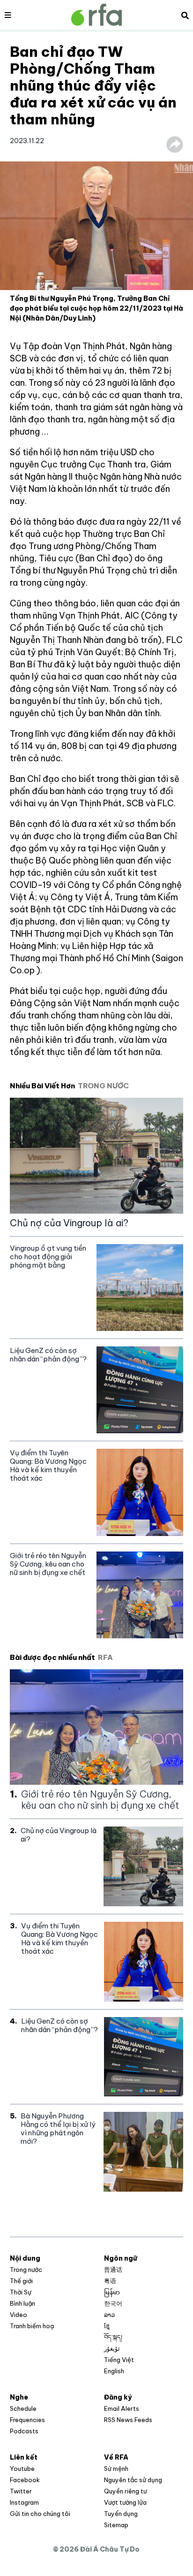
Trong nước (26, 2270)
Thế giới (21, 2281)
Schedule (23, 2408)
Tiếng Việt (119, 2360)
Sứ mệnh (116, 2469)
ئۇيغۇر (112, 2348)
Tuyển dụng (121, 2514)
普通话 (113, 2270)
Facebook (25, 2480)
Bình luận (22, 2303)
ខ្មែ (107, 2326)
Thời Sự (21, 2292)
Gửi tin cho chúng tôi (40, 2514)
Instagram (24, 2502)
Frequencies (27, 2420)
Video (19, 2315)
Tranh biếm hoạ (32, 2326)
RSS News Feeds (128, 2420)
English (114, 2371)
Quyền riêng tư (125, 2491)
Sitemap (116, 2525)
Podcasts (24, 2431)
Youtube (22, 2469)
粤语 (110, 2281)
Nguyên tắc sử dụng (133, 2480)
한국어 (113, 2303)
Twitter (21, 2491)
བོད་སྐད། (113, 2337)
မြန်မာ (112, 2292)
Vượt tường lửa (125, 2502)
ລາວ (109, 2315)
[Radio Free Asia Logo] (96, 15)
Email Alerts (122, 2408)
